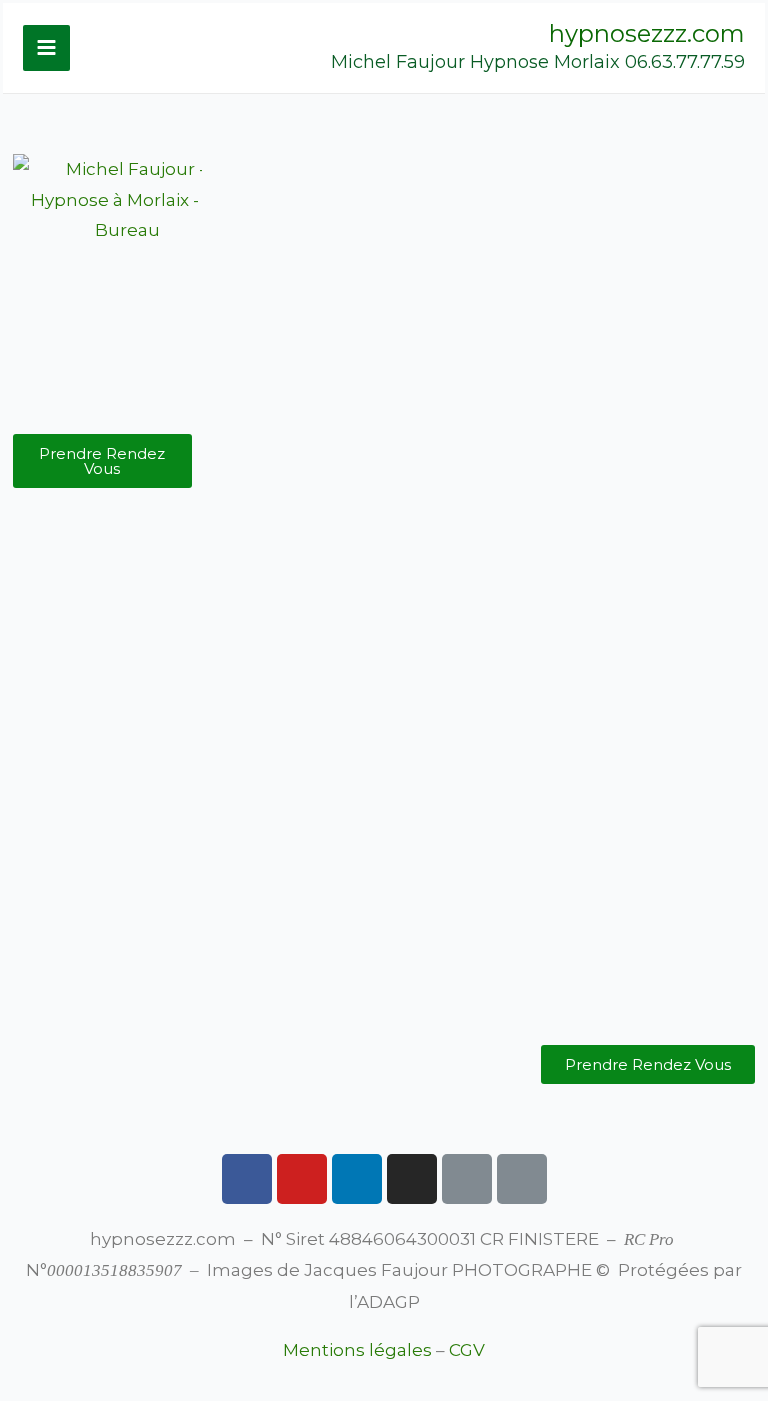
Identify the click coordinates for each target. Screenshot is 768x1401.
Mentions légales (357, 1350)
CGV (467, 1350)
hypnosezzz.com (647, 33)
